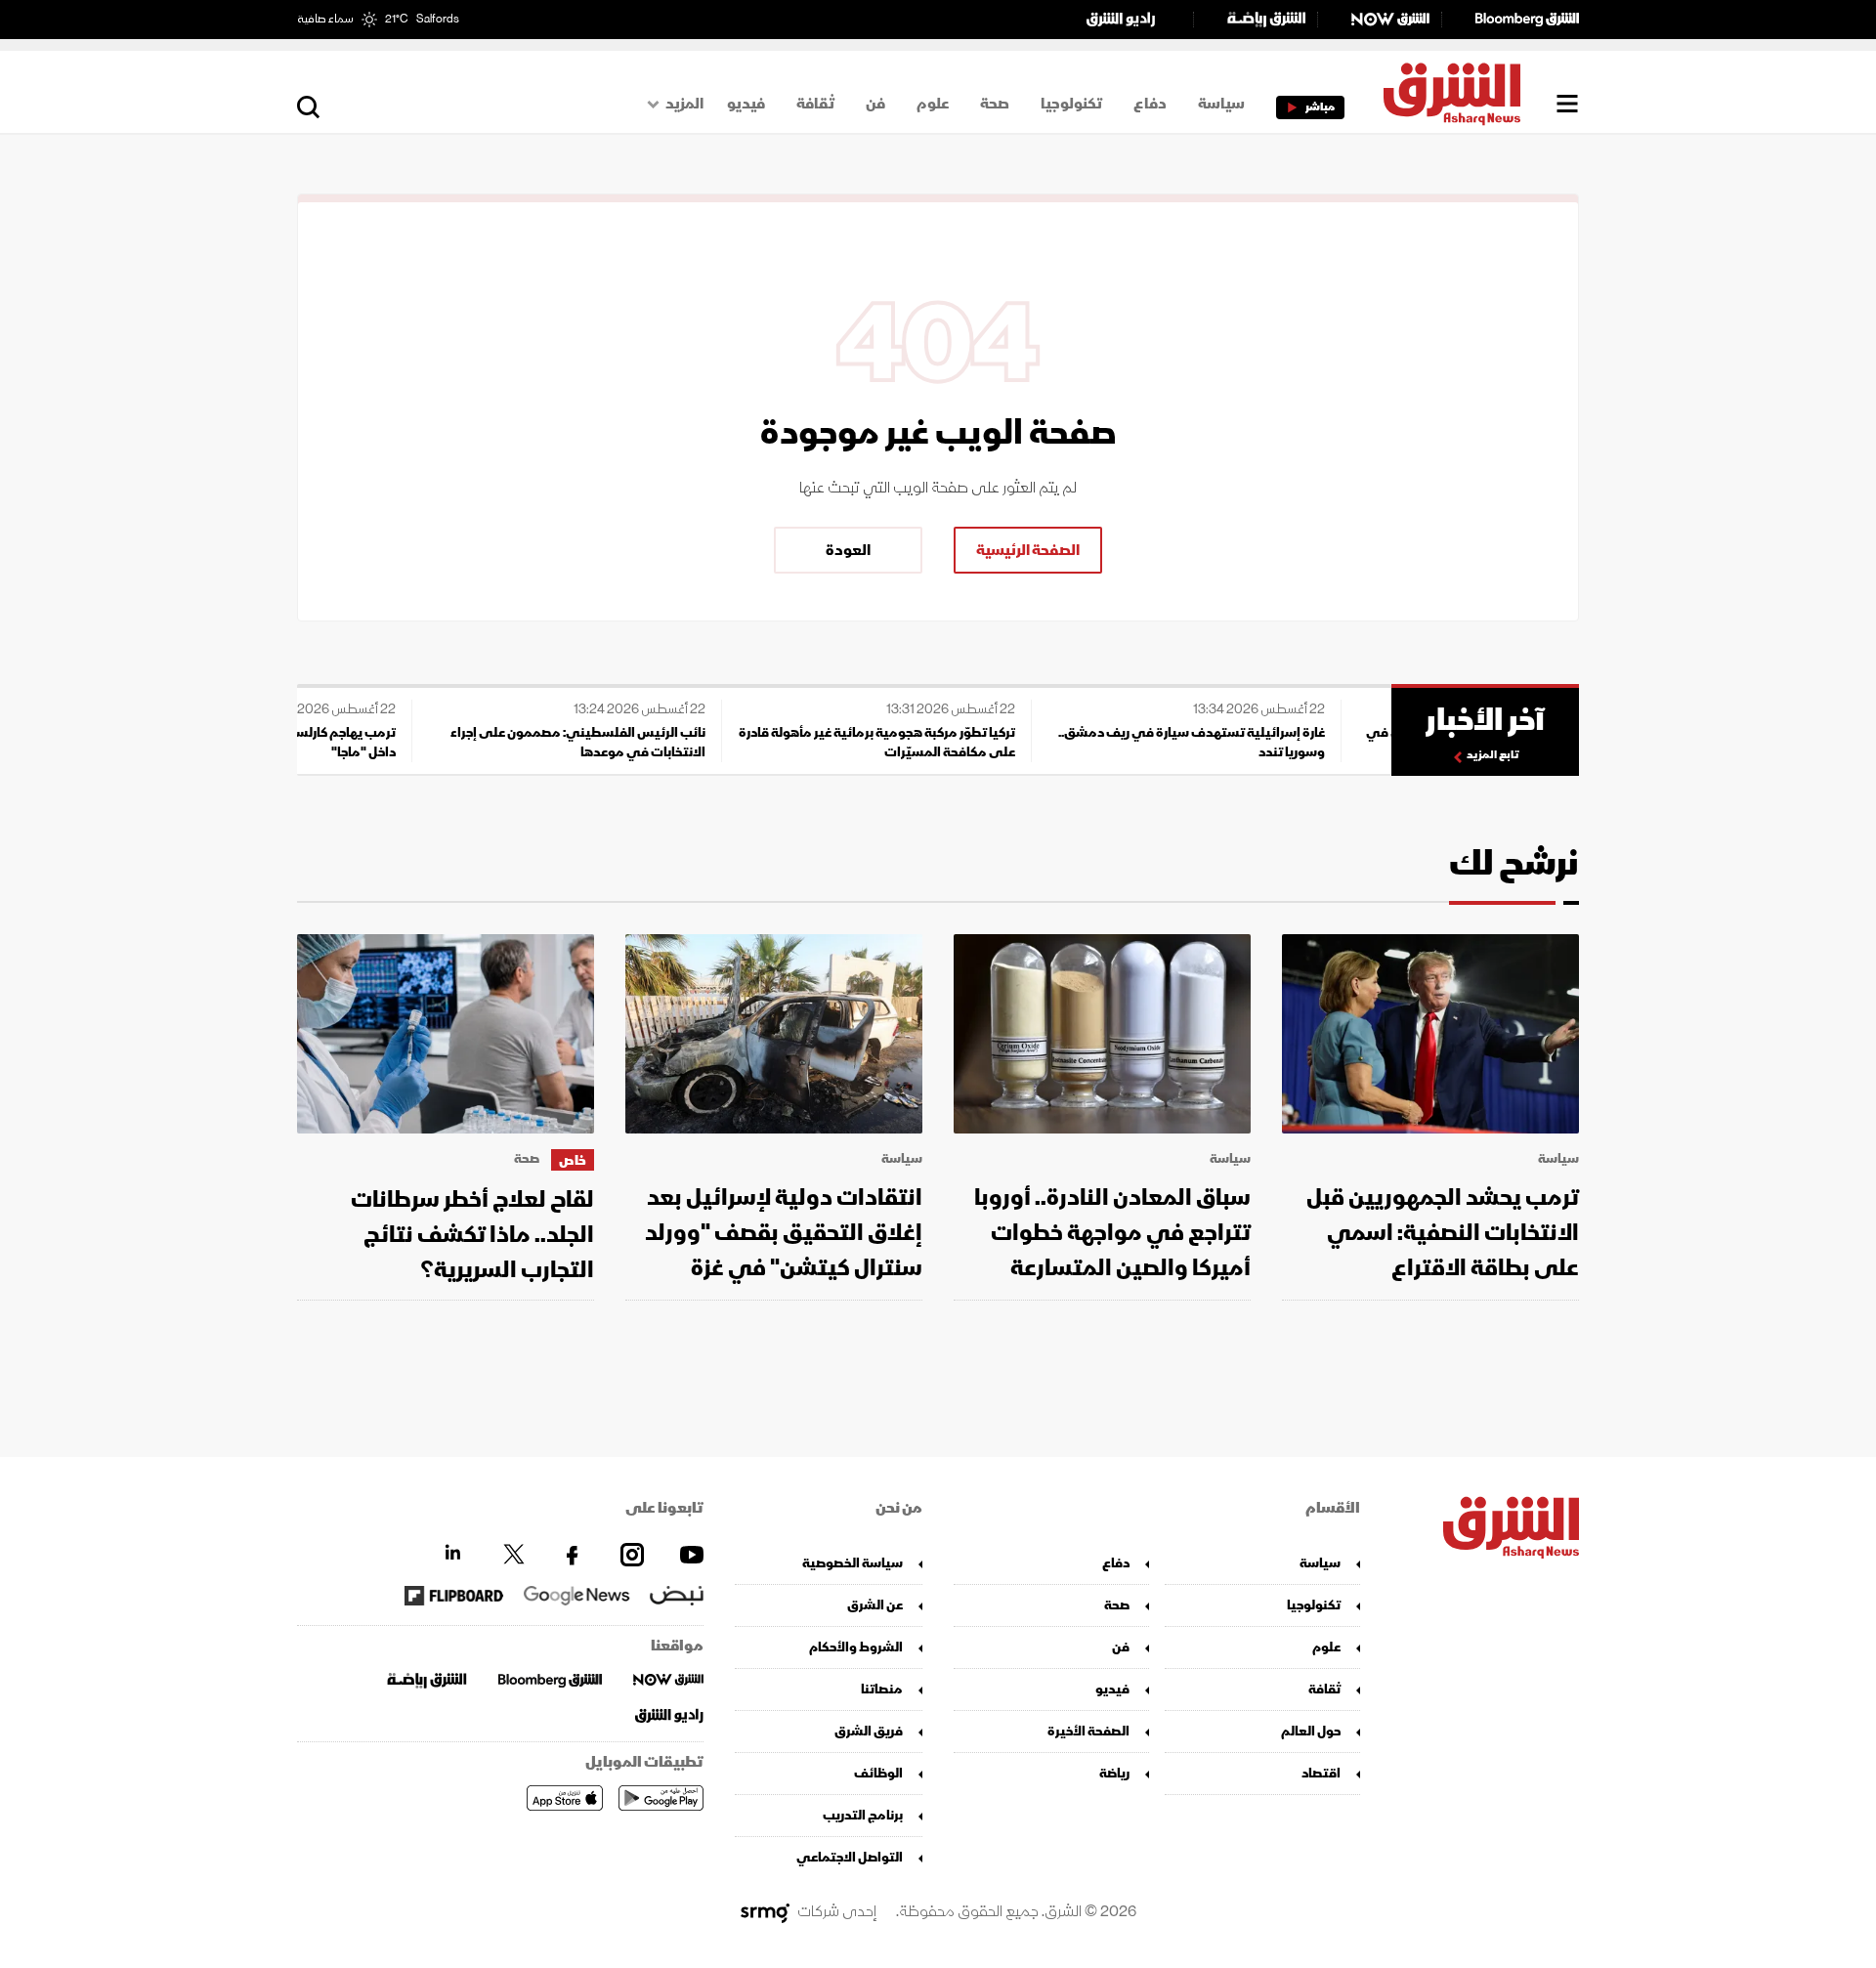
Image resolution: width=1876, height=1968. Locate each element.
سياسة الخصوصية (853, 1563)
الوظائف (878, 1773)
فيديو (746, 104)
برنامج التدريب (863, 1815)
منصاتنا (882, 1689)
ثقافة (815, 104)
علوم (933, 104)
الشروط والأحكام (856, 1647)
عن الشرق (875, 1605)
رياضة (1114, 1773)
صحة (995, 104)
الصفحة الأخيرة (1088, 1731)
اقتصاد (1321, 1773)
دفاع (1150, 104)
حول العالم (1311, 1731)
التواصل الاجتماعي (850, 1857)
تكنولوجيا (1071, 104)
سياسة (1221, 104)
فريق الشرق (869, 1731)
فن (875, 104)
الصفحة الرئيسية (1028, 550)
